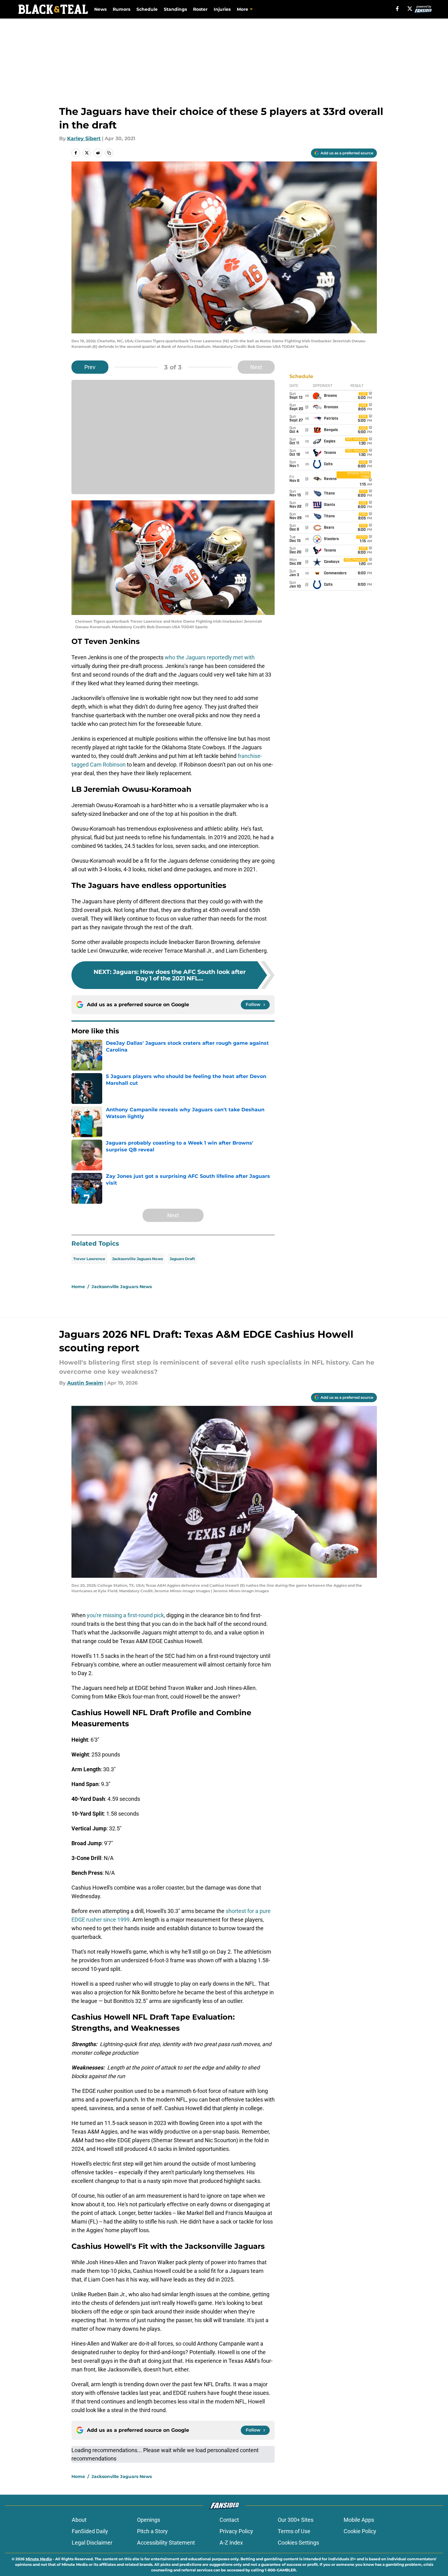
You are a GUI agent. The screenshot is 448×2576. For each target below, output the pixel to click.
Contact (229, 2520)
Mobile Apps (359, 2520)
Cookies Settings (298, 2543)
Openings (149, 2520)
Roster (200, 9)
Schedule (147, 9)
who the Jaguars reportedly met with (210, 657)
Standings (175, 9)
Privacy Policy (236, 2531)
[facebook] (397, 9)
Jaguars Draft (182, 1259)
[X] (410, 9)
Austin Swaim (85, 1383)
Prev (90, 367)
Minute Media (39, 2559)
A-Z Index (231, 2543)
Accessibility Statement (166, 2543)
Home (78, 1287)
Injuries (222, 9)
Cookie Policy (360, 2531)
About (79, 2520)
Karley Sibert (84, 138)
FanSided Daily (90, 2531)
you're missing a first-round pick (125, 1615)
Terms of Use (294, 2531)
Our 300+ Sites (296, 2520)
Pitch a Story (152, 2531)
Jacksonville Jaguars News (137, 1259)
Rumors (121, 9)
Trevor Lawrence (89, 1259)
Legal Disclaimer (92, 2543)
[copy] (109, 153)
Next (256, 367)
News (100, 9)
